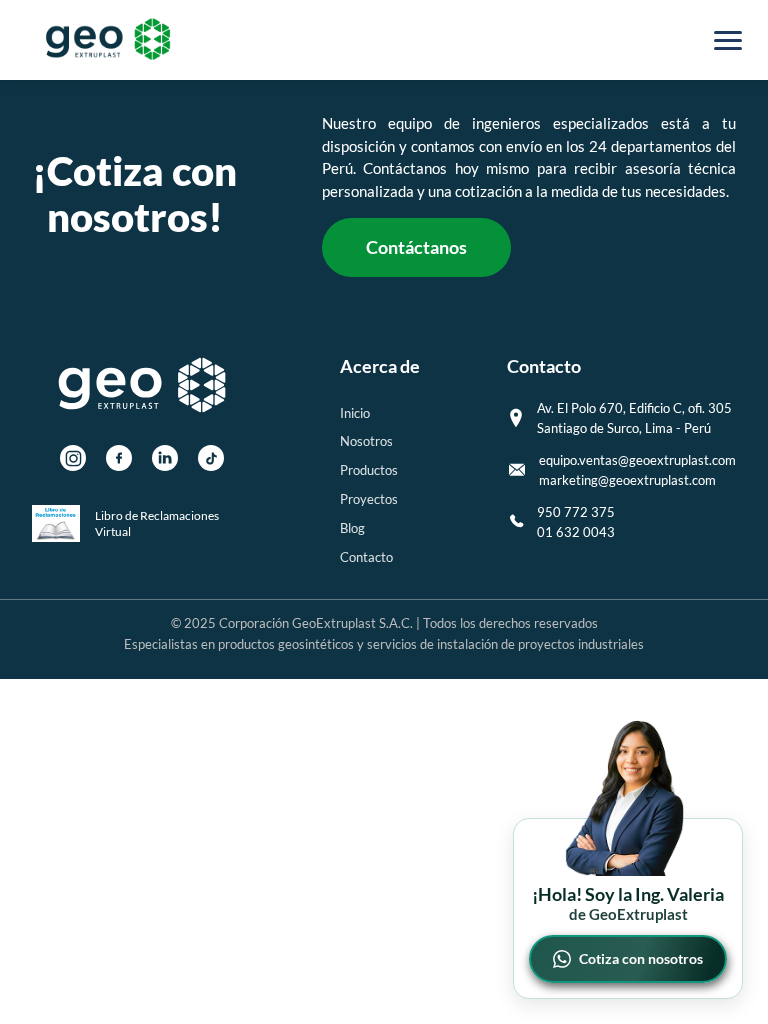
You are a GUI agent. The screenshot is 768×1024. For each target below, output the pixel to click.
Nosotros (366, 441)
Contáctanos (416, 247)
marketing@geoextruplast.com (627, 480)
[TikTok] (211, 458)
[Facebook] (119, 458)
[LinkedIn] (165, 458)
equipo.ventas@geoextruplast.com (637, 460)
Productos (369, 470)
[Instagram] (73, 458)
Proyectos (369, 499)
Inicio (355, 413)
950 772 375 (576, 512)
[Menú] (728, 40)
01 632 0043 (576, 532)
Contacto (366, 557)
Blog (352, 528)
